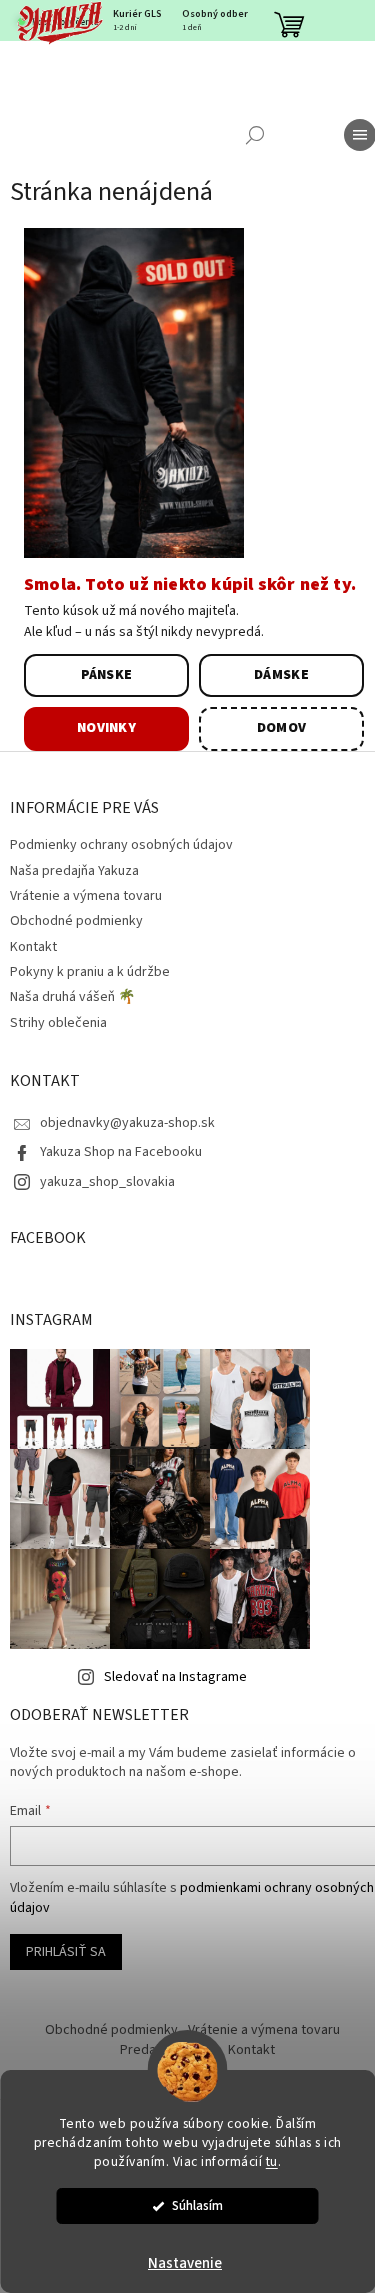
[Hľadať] (255, 135)
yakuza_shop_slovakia (107, 1182)
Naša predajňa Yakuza (74, 871)
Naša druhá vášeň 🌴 (72, 997)
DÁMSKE (281, 675)
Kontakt (33, 947)
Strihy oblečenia (58, 1023)
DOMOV (282, 728)
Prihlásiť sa (66, 1952)
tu (272, 2161)
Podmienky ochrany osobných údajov (121, 845)
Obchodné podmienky (76, 921)
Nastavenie (185, 2263)
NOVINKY (106, 728)
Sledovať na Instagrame (175, 1677)
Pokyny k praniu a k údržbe (90, 972)
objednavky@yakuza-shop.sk (127, 1123)
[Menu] (360, 135)
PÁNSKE (107, 675)
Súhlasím (197, 2205)
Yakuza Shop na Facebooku (121, 1152)
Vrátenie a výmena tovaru (86, 896)
